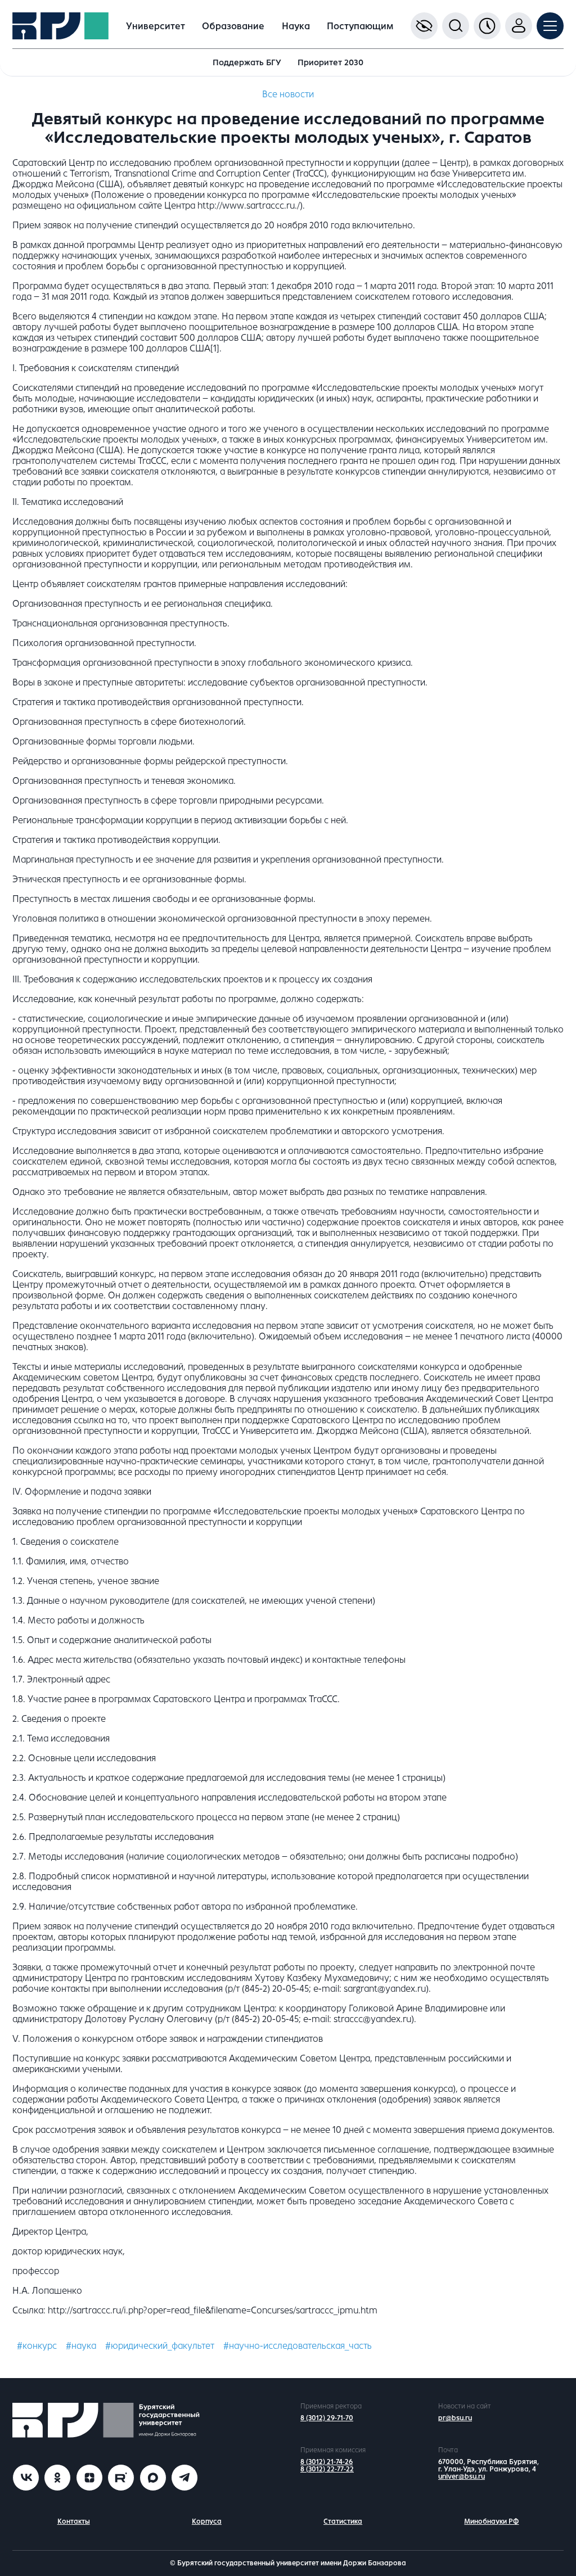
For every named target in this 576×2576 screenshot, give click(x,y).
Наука (296, 26)
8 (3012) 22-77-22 (327, 2469)
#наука (81, 2346)
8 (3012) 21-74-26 (327, 2462)
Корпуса (207, 2521)
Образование (233, 26)
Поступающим (360, 26)
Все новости (288, 94)
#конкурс (37, 2346)
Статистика (343, 2521)
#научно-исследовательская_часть (298, 2346)
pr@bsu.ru (455, 2418)
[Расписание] (487, 26)
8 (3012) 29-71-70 (327, 2418)
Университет (156, 26)
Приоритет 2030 (330, 62)
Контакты (74, 2521)
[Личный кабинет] (519, 26)
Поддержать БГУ (247, 62)
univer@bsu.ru (462, 2476)
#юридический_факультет (160, 2346)
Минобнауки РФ (491, 2521)
